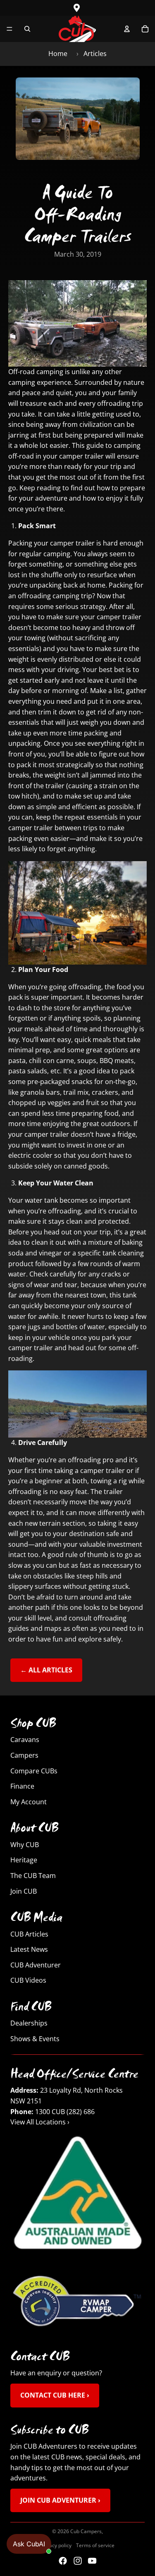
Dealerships (29, 2023)
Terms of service (95, 2545)
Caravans (25, 1740)
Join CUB (24, 1891)
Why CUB (25, 1845)
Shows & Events (35, 2039)
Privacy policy (56, 2545)
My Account (29, 1802)
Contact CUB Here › (55, 2395)
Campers (24, 1755)
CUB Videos (28, 1981)
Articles (95, 54)
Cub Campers (86, 2531)
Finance (22, 1787)
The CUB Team (33, 1876)
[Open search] (27, 29)
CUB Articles (29, 1934)
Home (58, 54)
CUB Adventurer (36, 1965)
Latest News (29, 1950)
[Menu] (10, 29)
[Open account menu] (127, 29)
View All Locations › (40, 2122)
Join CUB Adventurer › (60, 2500)
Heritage (24, 1860)
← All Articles (46, 1670)
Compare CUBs (34, 1771)
